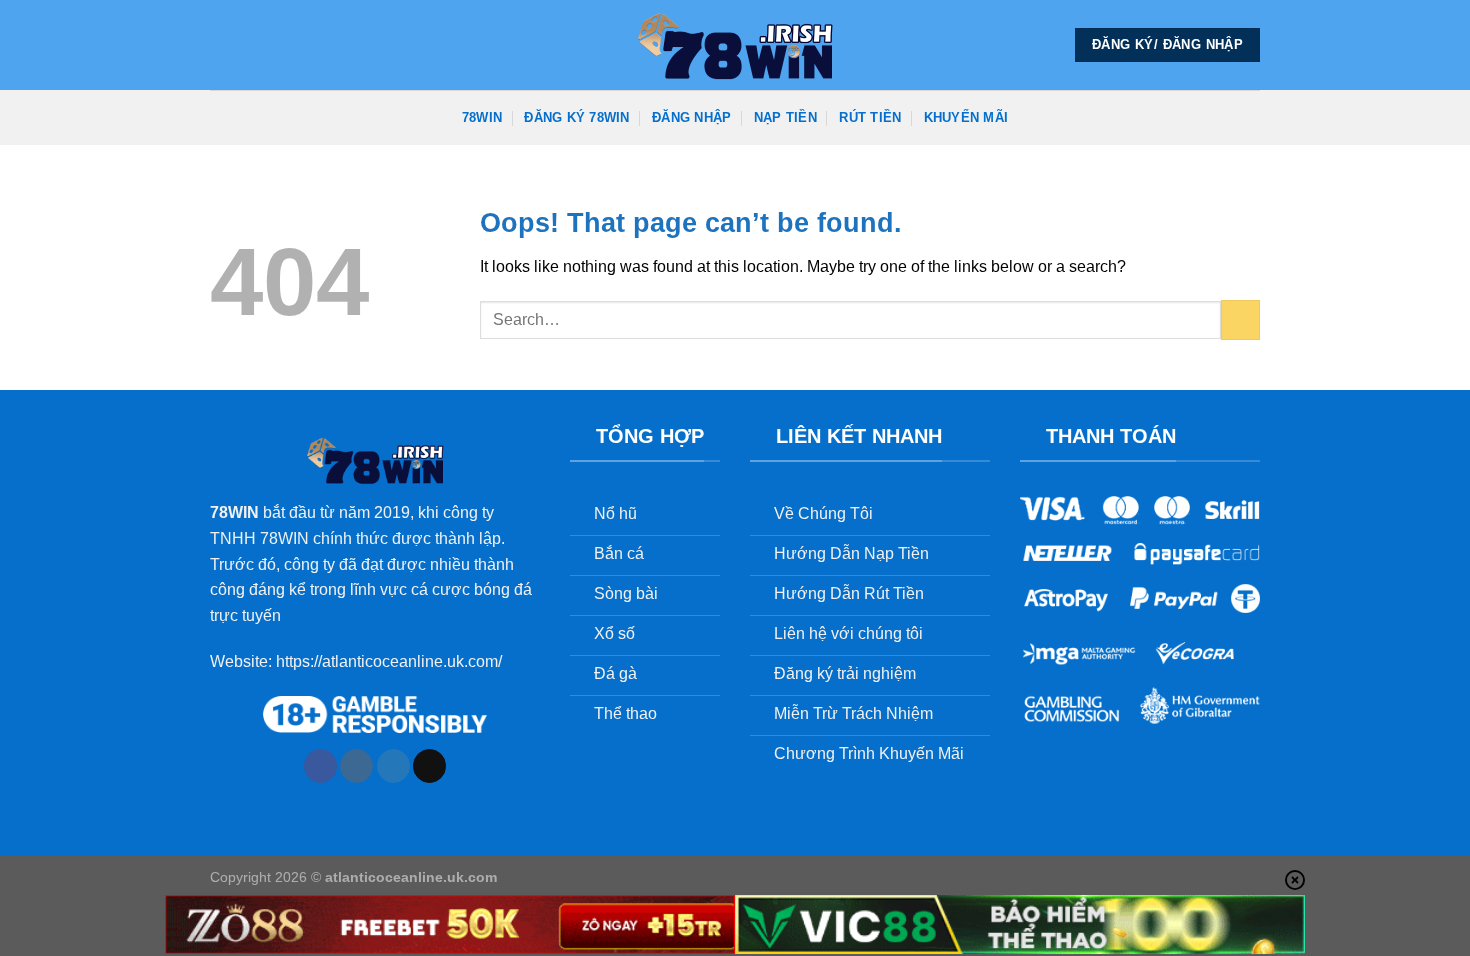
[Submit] (1240, 319)
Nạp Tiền (785, 117)
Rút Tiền (870, 117)
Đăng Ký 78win (576, 117)
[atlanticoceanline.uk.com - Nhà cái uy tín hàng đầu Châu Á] (735, 45)
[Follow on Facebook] (320, 766)
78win (482, 117)
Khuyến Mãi (966, 117)
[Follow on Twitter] (393, 766)
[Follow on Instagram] (356, 766)
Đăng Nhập (691, 117)
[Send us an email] (429, 766)
